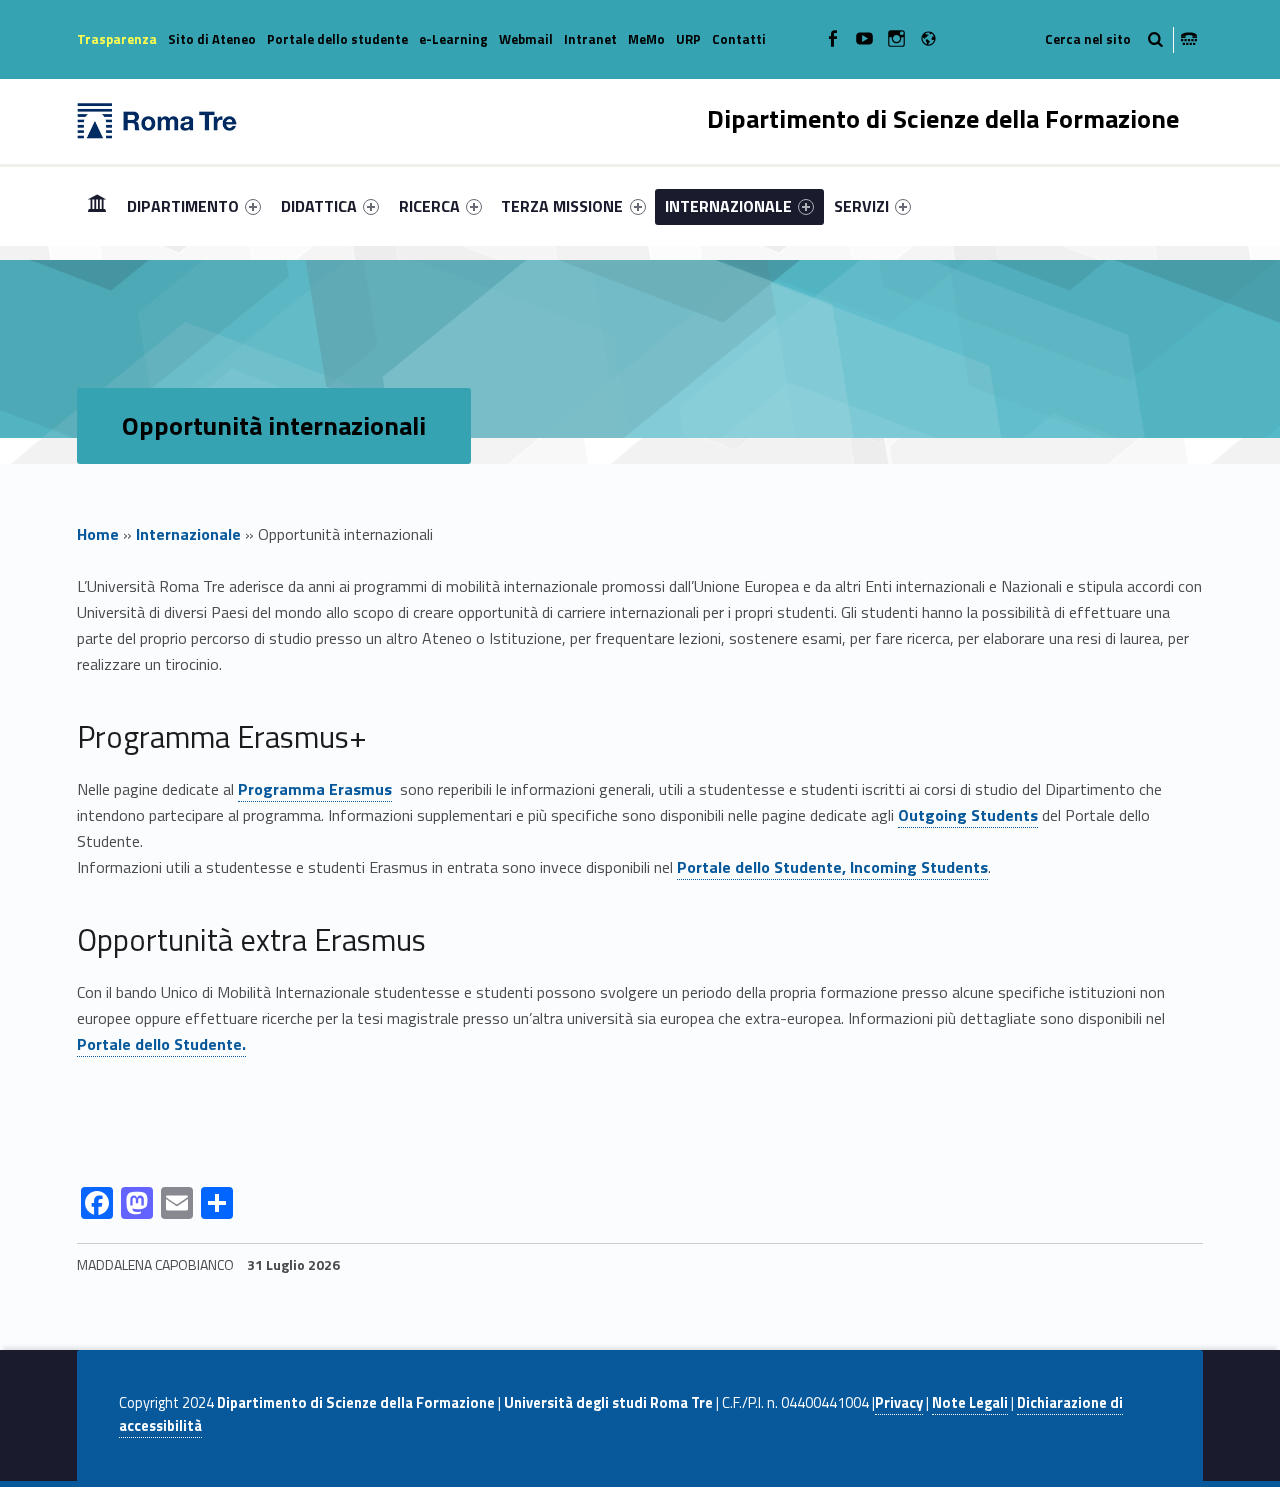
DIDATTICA (319, 206)
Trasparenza (117, 39)
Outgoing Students (968, 815)
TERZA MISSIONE (562, 206)
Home (97, 205)
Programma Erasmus (315, 789)
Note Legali (970, 1403)
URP (688, 39)
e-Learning (453, 39)
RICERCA (429, 206)
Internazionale (188, 534)
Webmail (526, 39)
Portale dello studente (337, 39)
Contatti (739, 39)
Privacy (899, 1403)
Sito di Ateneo (212, 39)
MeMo (646, 39)
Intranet (590, 39)
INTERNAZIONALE (728, 206)
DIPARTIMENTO (183, 206)
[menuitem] (97, 206)
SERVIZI (861, 206)
